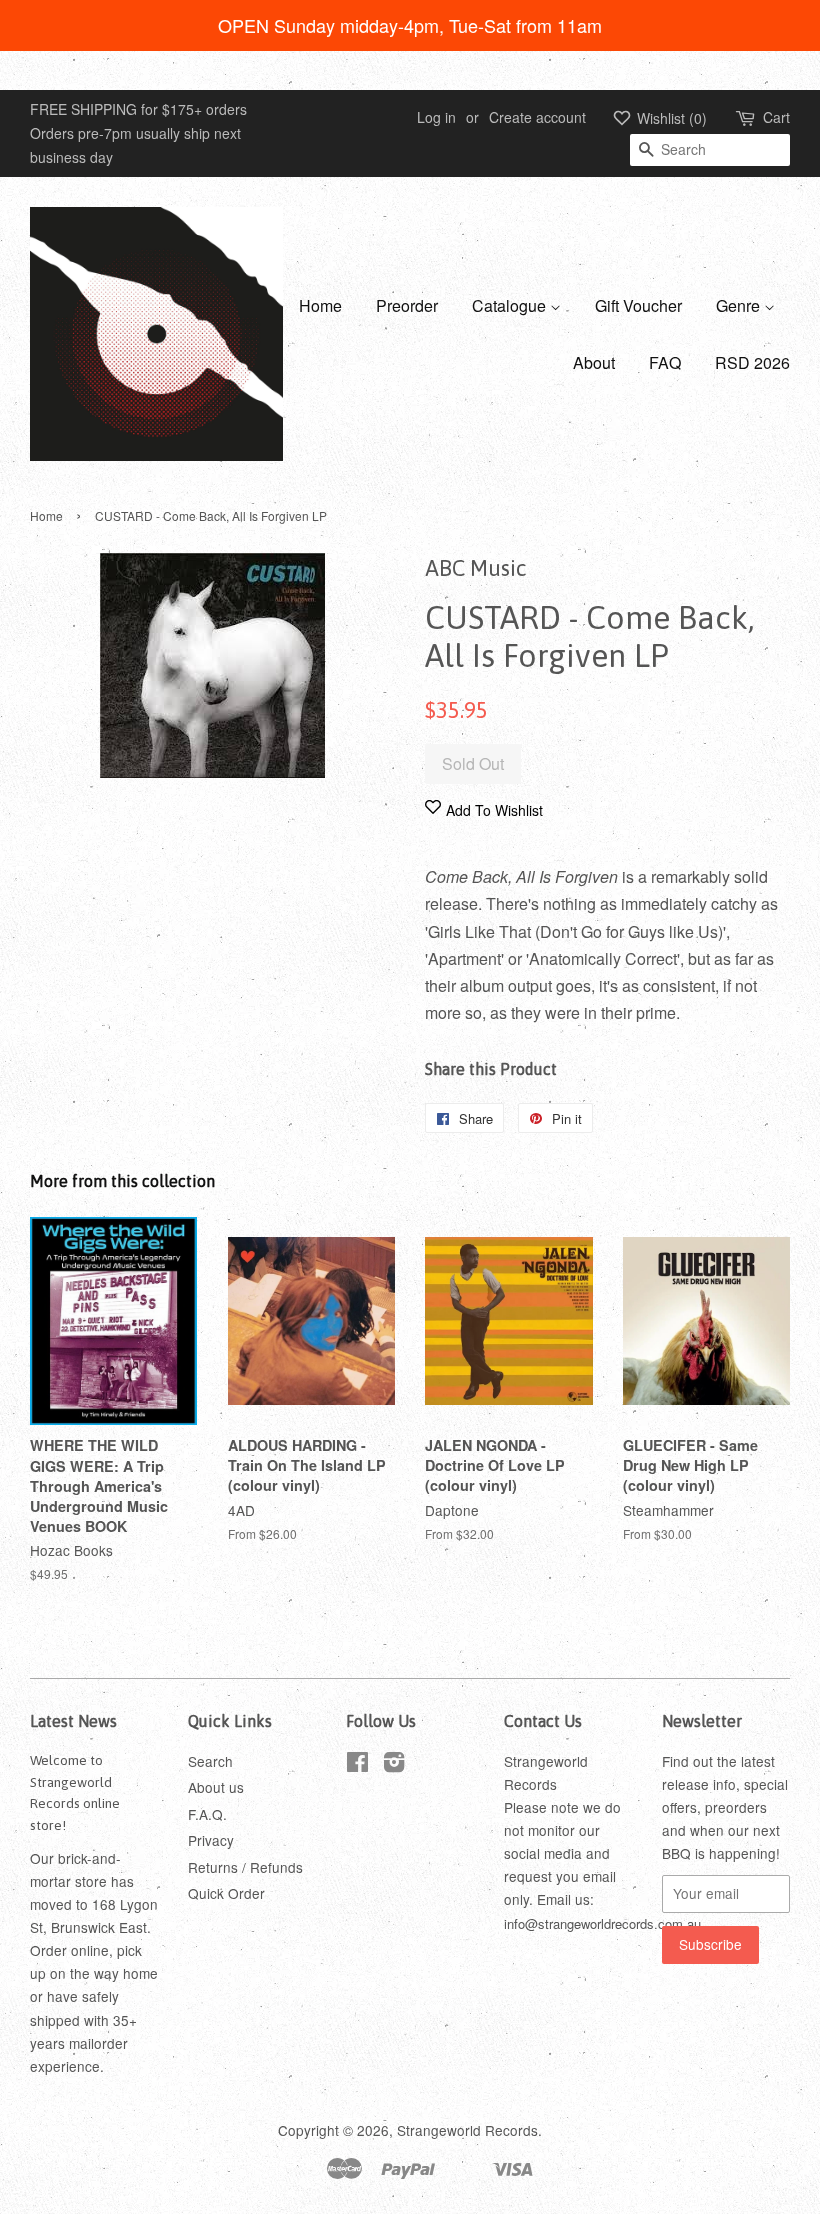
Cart (776, 117)
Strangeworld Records (467, 2130)
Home (320, 305)
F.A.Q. (207, 1814)
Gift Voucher (638, 305)
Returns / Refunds (245, 1867)
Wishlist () (670, 118)
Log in (436, 117)
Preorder (407, 305)
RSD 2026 (752, 362)
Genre (740, 305)
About (594, 362)
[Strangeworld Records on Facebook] (357, 1765)
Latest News (73, 1721)
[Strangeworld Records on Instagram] (394, 1765)
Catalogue (511, 305)
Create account (537, 117)
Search (210, 1761)
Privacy (211, 1840)
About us (216, 1787)
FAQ (665, 362)
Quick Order (226, 1893)
